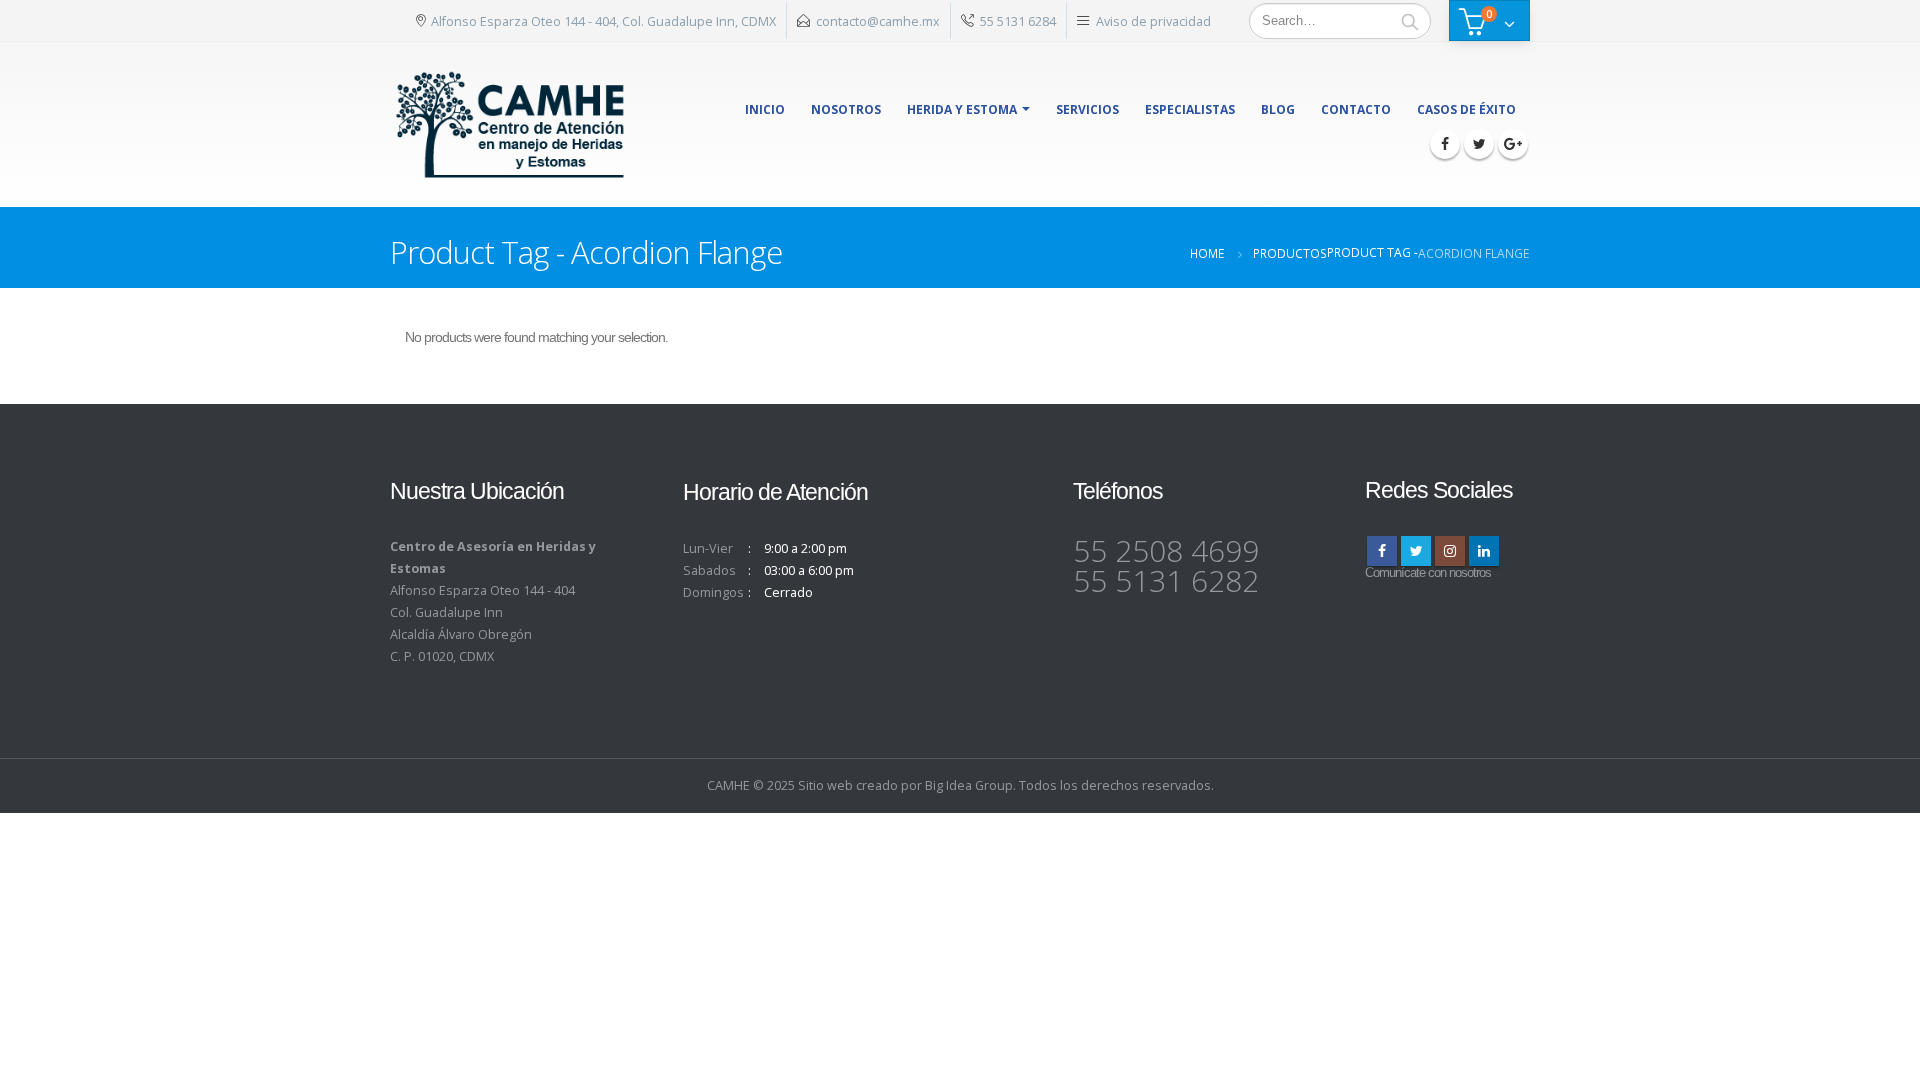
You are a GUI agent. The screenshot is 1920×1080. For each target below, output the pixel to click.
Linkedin (1484, 551)
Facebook (1382, 551)
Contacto (1356, 109)
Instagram (1450, 551)
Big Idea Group (969, 785)
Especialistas (1190, 109)
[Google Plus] (1513, 144)
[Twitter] (1479, 144)
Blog (1278, 109)
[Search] (1410, 21)
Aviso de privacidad (1153, 21)
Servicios (1087, 109)
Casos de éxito (1466, 109)
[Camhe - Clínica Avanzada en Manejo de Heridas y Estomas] (511, 124)
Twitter (1416, 551)
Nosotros (846, 109)
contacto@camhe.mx (878, 21)
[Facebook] (1445, 144)
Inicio (765, 109)
